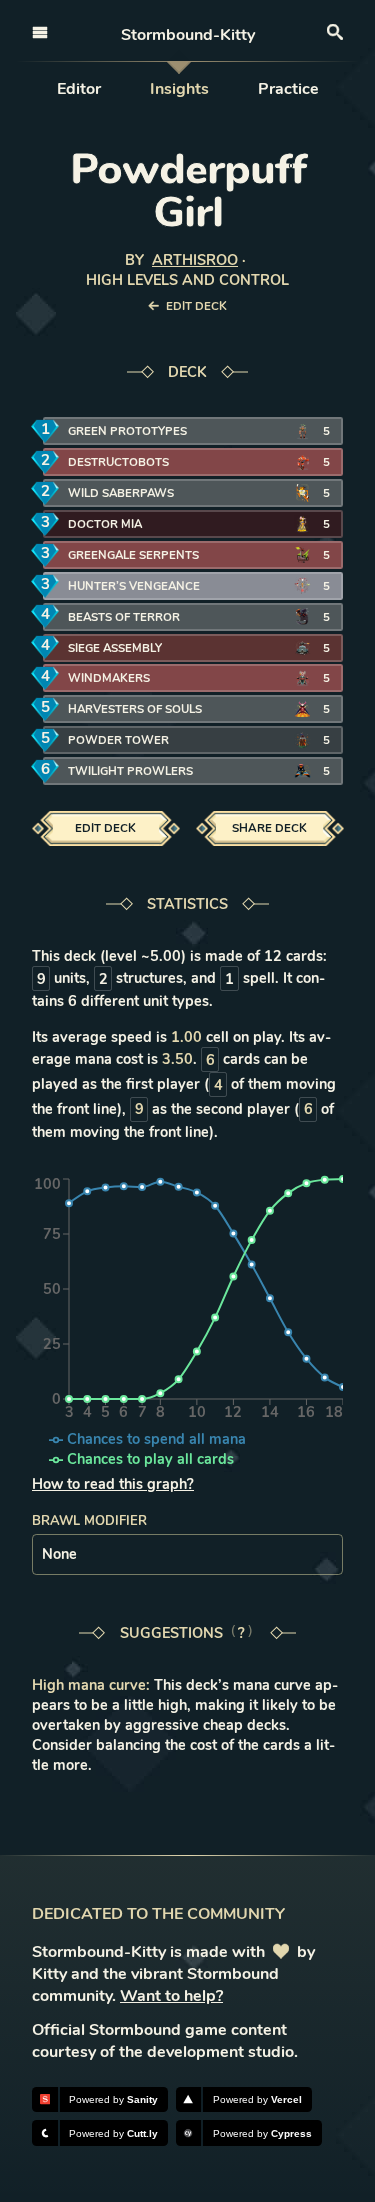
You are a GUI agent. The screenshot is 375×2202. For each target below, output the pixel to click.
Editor (79, 89)
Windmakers (109, 678)
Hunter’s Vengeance (134, 586)
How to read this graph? (113, 1484)
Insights (179, 89)
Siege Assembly (115, 648)
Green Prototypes (127, 431)
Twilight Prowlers (130, 771)
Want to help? (171, 1996)
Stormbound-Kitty (188, 35)
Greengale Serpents (133, 555)
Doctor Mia (105, 524)
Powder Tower (118, 740)
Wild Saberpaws (121, 493)
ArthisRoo (195, 260)
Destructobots (118, 462)
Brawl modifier (89, 1521)
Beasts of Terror (124, 617)
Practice (288, 89)
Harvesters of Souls (135, 709)
